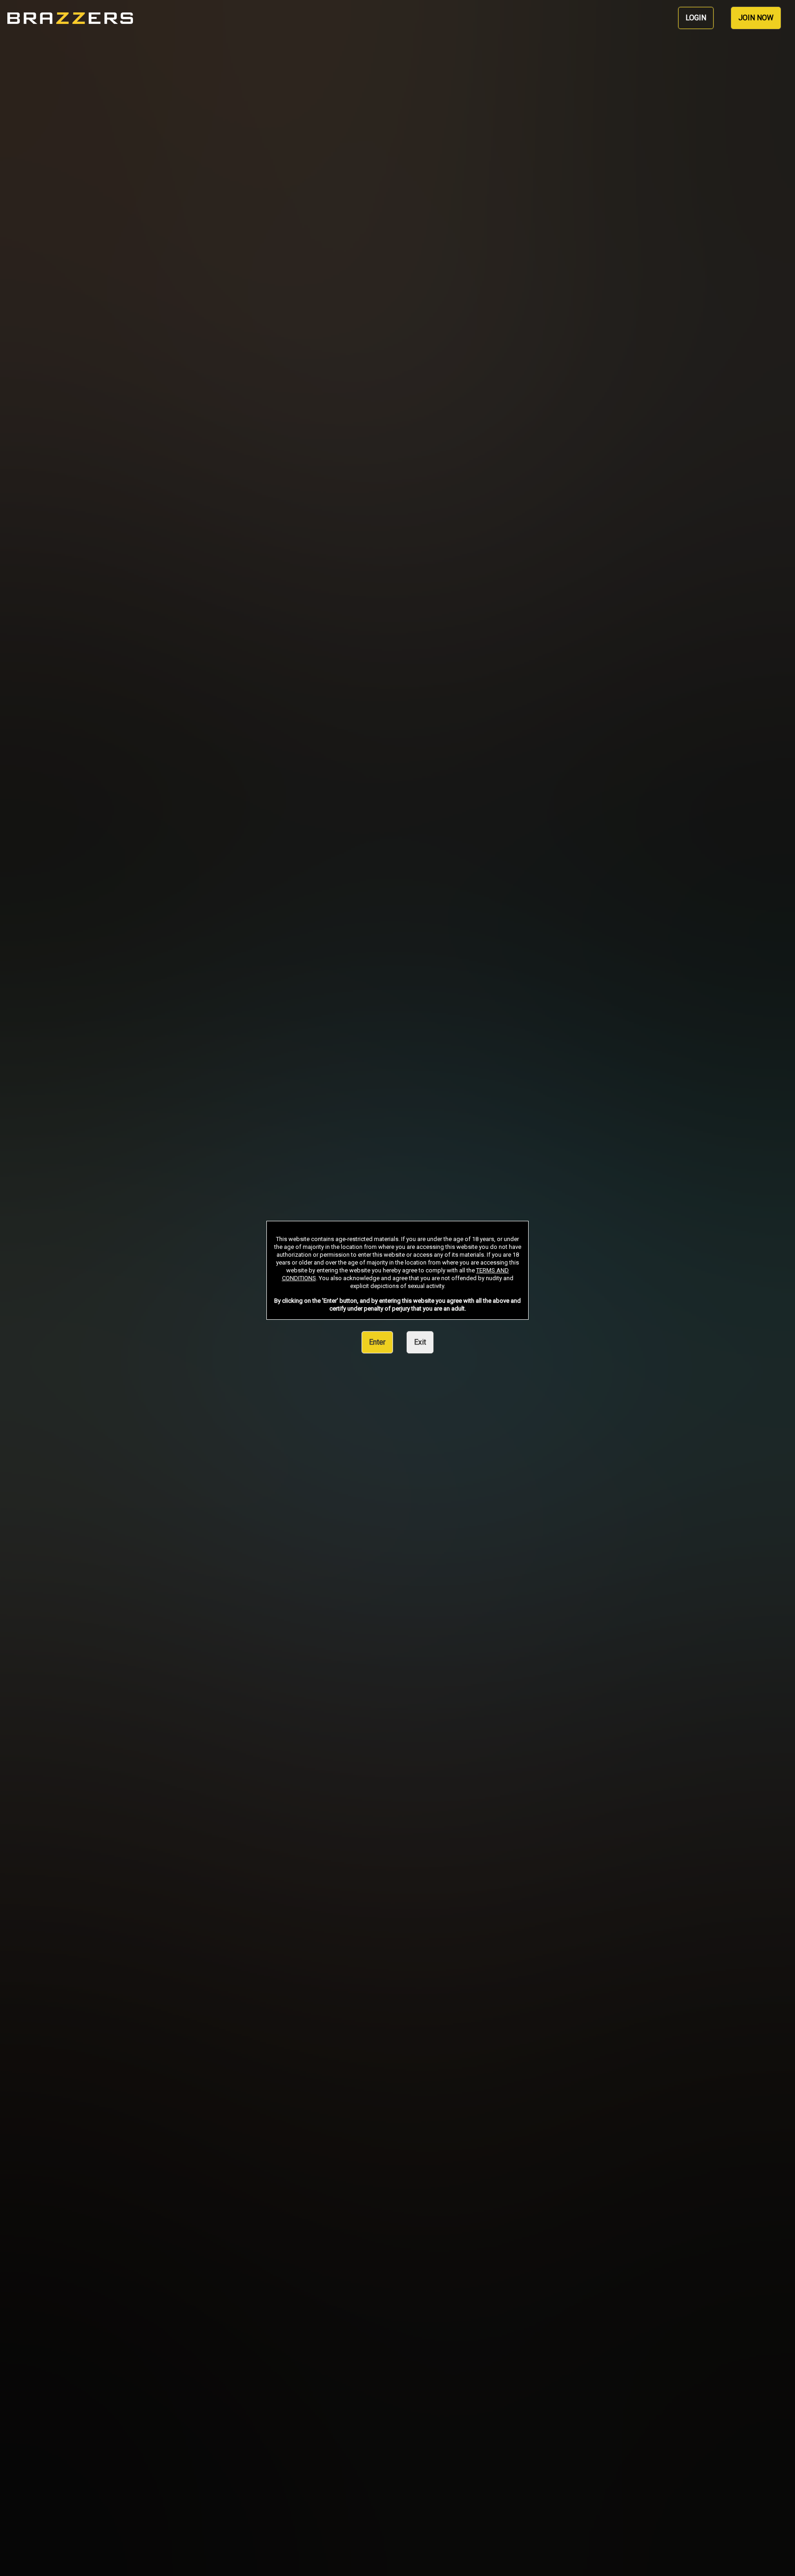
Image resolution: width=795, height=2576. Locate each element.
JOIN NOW (756, 18)
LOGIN (696, 18)
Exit (420, 1342)
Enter (377, 1342)
